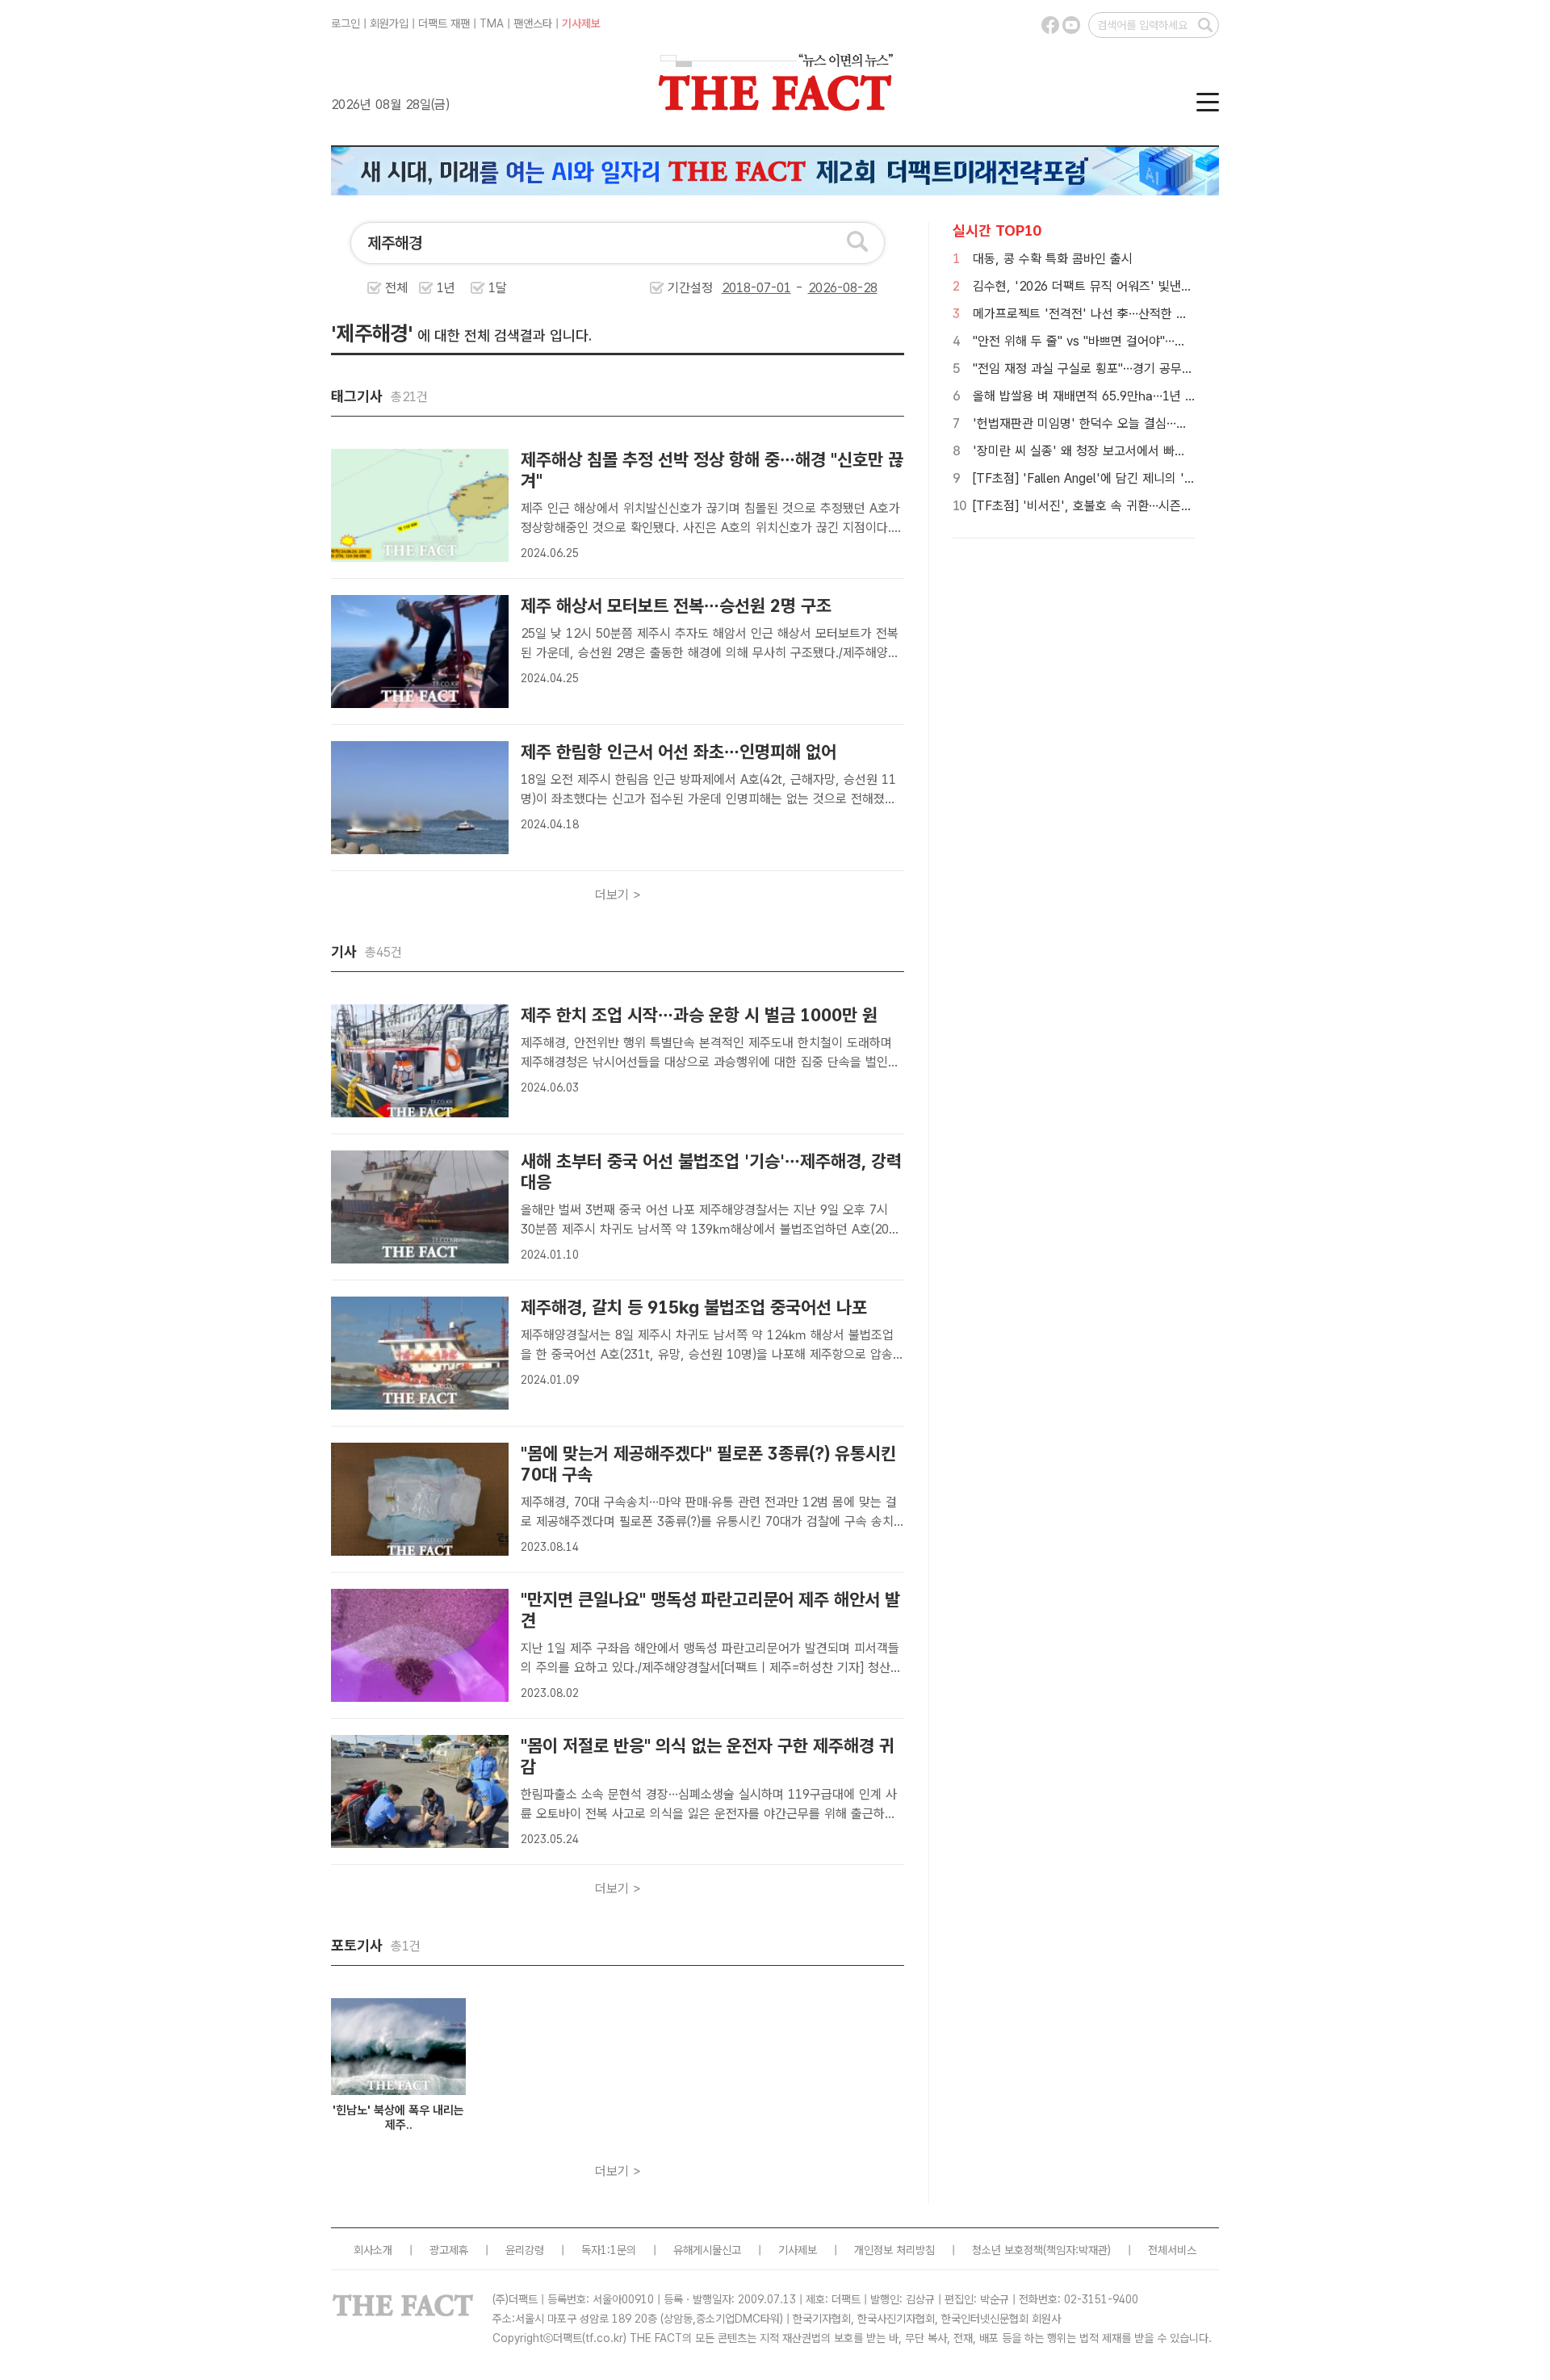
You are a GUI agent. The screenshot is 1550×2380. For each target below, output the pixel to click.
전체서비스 (1172, 2250)
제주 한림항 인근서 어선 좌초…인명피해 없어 (679, 752)
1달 (498, 288)
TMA (492, 23)
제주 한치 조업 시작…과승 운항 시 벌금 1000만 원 (699, 1015)
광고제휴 (449, 2250)
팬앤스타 (533, 23)
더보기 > (618, 895)
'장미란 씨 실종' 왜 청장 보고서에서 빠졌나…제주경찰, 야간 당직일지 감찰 (1166, 451)
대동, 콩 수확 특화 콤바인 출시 (1053, 259)
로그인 (346, 23)
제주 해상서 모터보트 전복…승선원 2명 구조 (676, 605)
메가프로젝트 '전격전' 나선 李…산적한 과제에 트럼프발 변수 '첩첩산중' (1158, 314)
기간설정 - (737, 288)
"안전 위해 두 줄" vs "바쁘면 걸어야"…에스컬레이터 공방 (1121, 341)
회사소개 (373, 2250)
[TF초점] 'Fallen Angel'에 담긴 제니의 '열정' (1092, 478)
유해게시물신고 (707, 2250)
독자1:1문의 (609, 2250)
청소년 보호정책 (1007, 2250)
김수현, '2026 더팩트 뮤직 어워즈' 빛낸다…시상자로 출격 (1123, 286)
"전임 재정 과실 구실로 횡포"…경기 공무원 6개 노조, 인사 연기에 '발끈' (1159, 369)
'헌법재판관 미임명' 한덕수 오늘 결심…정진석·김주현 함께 (1123, 423)
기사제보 (581, 23)
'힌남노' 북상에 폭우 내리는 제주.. (398, 2118)
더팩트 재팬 (444, 23)
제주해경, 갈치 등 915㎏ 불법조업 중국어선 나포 (694, 1307)
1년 (446, 288)
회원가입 (389, 23)
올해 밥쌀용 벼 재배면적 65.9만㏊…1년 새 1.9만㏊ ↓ (1116, 396)
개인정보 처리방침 (894, 2250)
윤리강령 (525, 2250)
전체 (396, 288)
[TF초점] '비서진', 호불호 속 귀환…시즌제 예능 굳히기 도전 (1128, 506)
